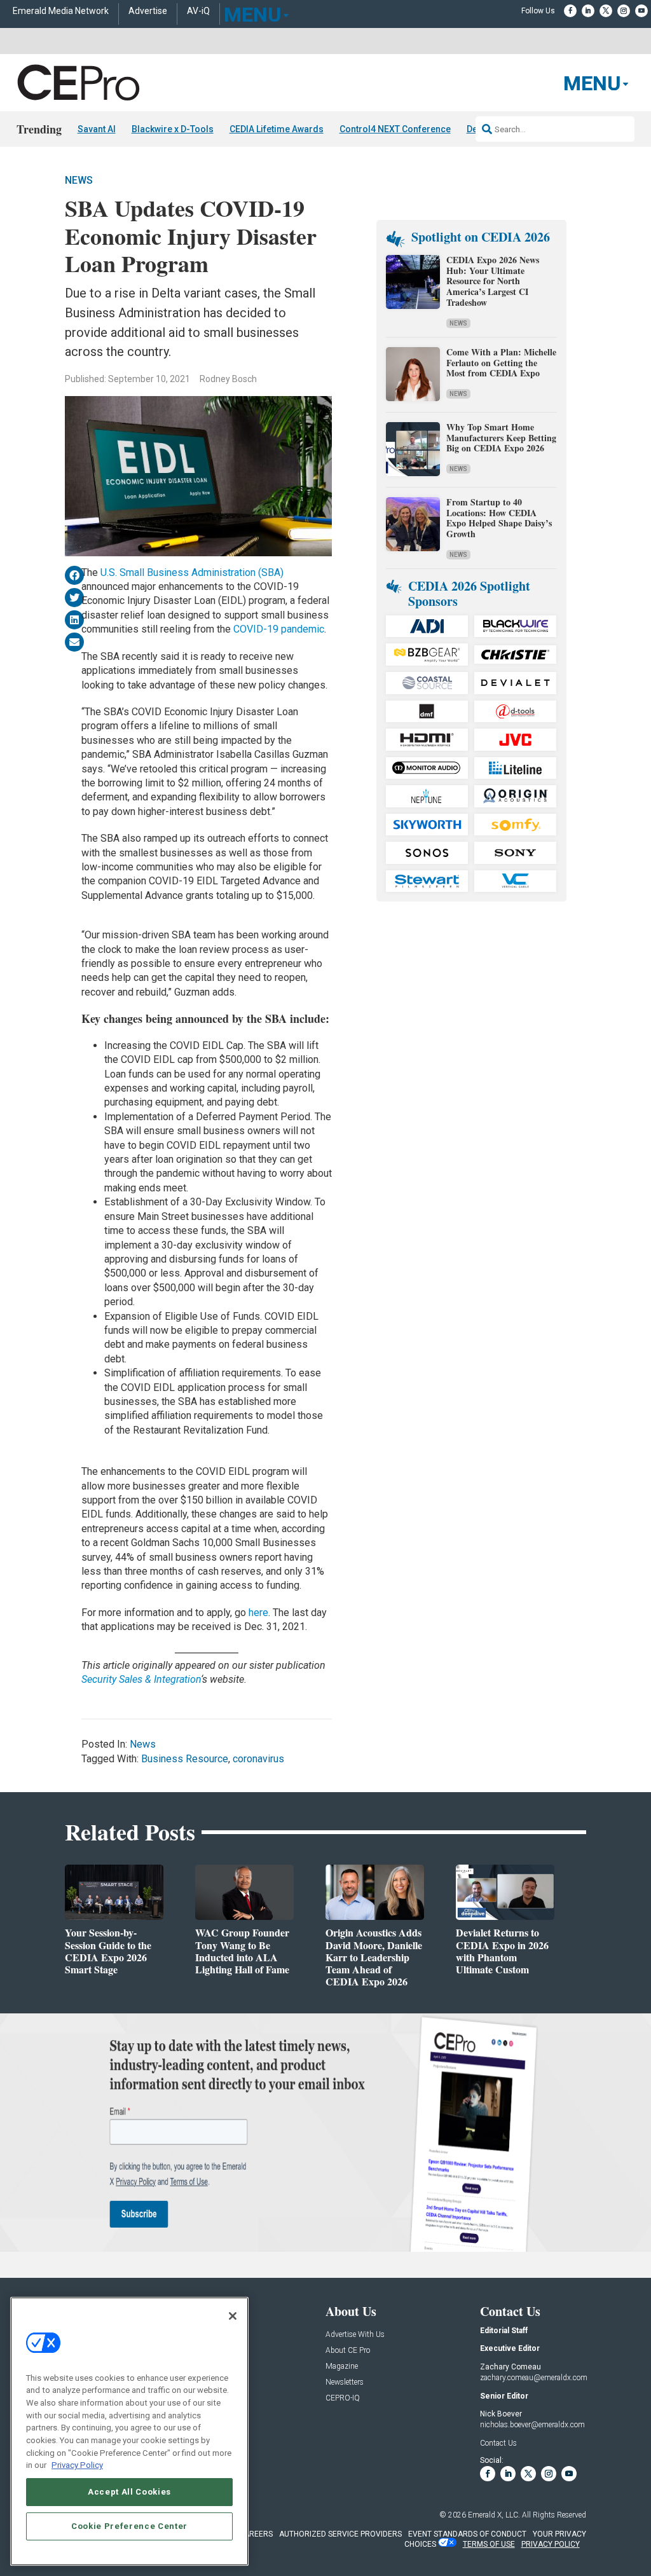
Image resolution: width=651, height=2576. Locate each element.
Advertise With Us (355, 2335)
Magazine (342, 2367)
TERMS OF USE (489, 2544)
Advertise (148, 11)
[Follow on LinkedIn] (588, 11)
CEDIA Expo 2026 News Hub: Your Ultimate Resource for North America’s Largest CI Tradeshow (493, 281)
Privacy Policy (77, 2465)
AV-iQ (198, 11)
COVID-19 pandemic (279, 629)
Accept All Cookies (129, 2492)
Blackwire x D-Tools (173, 129)
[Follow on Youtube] (641, 11)
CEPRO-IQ (343, 2398)
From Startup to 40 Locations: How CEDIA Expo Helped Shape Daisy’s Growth (499, 518)
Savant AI (97, 129)
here (258, 1613)
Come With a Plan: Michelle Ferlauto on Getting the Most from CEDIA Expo (501, 363)
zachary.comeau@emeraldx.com (534, 2378)
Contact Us (498, 2443)
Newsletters (345, 2382)
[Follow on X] (606, 11)
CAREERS (256, 2534)
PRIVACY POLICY (551, 2544)
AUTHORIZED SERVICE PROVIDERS (340, 2534)
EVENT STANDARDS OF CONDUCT (467, 2534)
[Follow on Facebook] (570, 11)
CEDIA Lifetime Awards (277, 129)
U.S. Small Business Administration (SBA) (192, 572)
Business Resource (185, 1759)
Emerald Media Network (61, 11)
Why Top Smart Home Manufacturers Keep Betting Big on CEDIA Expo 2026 (501, 438)
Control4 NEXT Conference (395, 129)
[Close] (233, 2316)
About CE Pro (348, 2351)
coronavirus (258, 1759)
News (79, 180)
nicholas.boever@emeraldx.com (532, 2425)
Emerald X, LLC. (494, 2515)
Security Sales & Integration (141, 1679)
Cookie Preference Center (129, 2526)
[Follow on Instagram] (624, 11)
